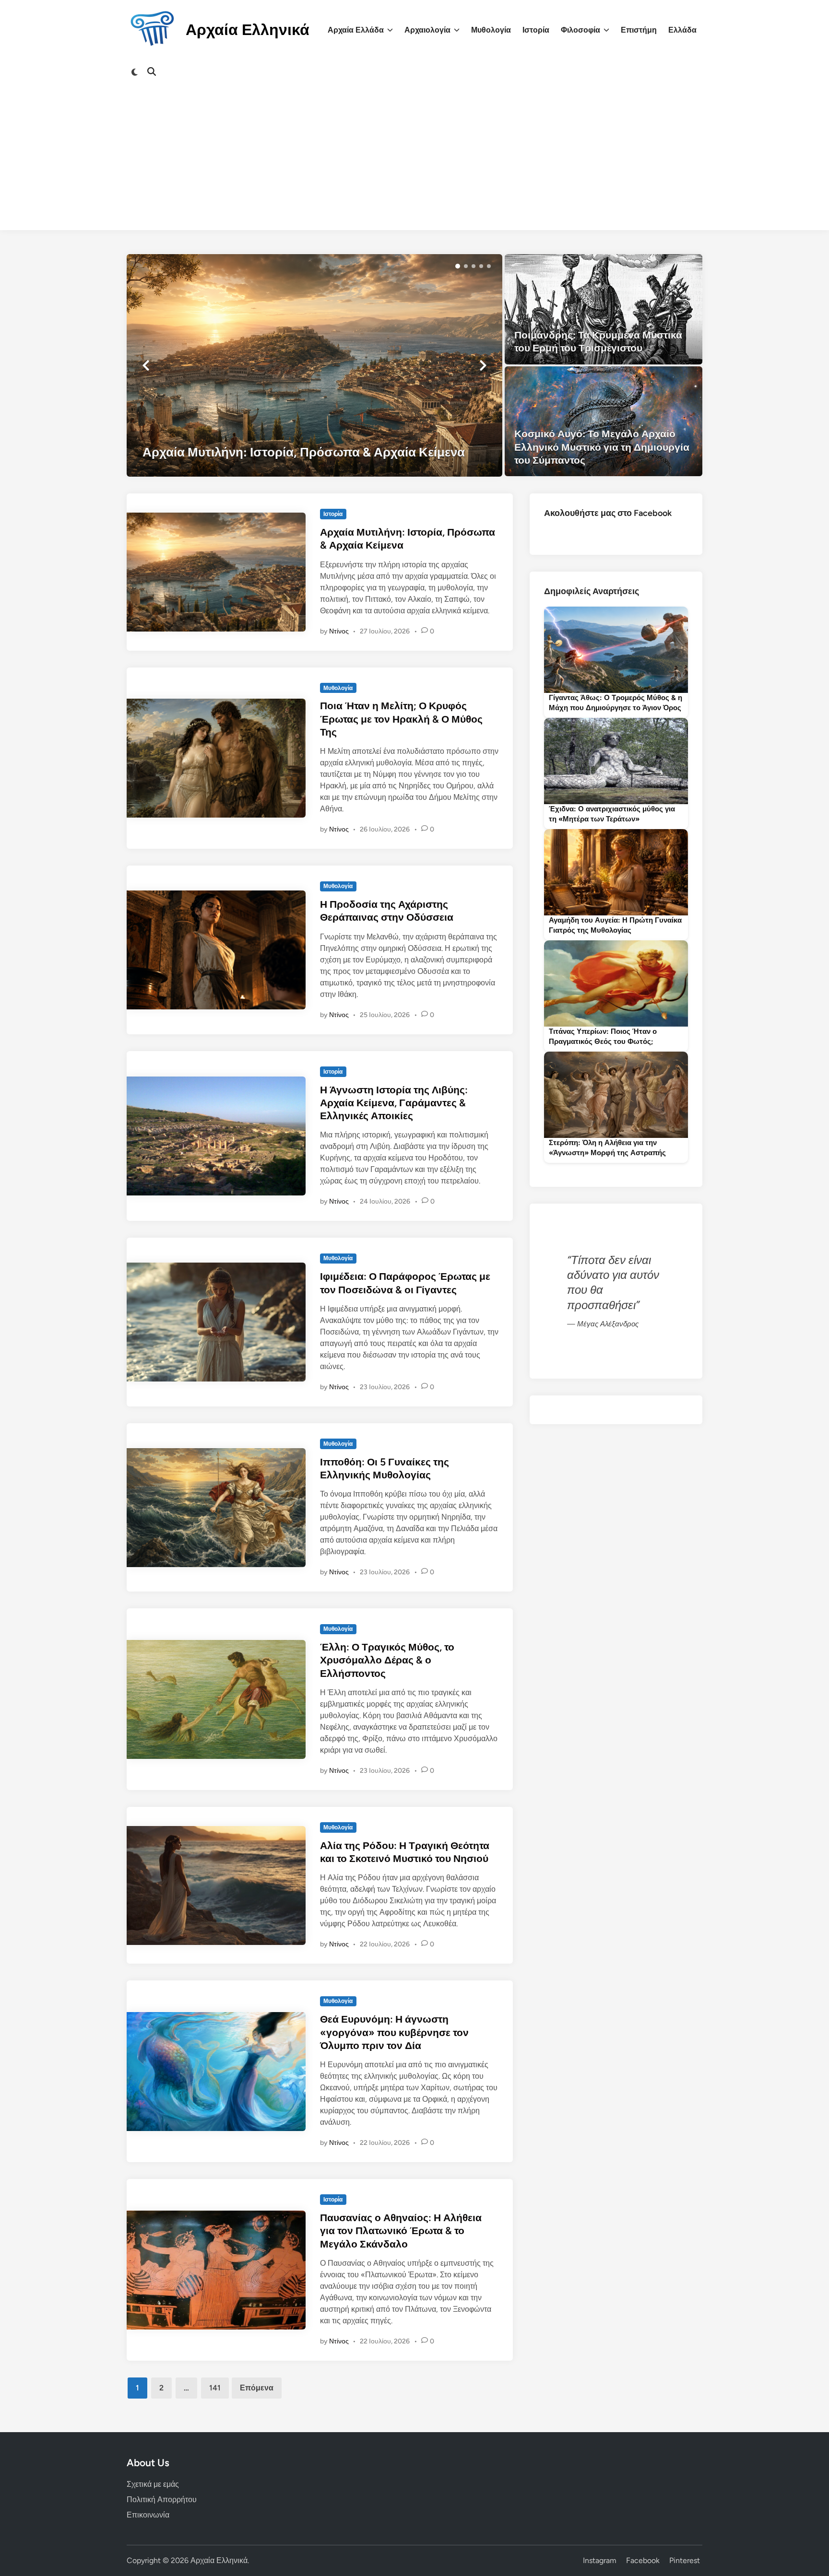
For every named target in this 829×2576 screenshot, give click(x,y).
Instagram (600, 2560)
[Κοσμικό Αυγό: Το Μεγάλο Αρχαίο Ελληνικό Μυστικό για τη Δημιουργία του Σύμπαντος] (604, 422)
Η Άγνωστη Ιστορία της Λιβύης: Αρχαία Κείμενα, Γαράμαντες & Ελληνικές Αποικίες (394, 1103)
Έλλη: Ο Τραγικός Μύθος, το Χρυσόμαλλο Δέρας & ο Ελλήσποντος (387, 1660)
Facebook (643, 2560)
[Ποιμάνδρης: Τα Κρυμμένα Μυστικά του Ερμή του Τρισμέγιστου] (604, 309)
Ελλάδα (682, 30)
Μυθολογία (491, 30)
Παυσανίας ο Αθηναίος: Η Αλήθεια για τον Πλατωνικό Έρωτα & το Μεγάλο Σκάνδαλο (401, 2231)
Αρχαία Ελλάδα (356, 30)
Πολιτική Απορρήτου (162, 2500)
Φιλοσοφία (580, 30)
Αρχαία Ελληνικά (248, 30)
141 (215, 2388)
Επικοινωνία (148, 2515)
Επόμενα (257, 2388)
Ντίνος (339, 631)
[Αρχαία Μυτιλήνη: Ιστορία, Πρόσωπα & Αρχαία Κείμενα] (314, 365)
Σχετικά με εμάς (153, 2484)
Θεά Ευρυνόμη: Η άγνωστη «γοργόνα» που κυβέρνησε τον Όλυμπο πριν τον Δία (394, 2032)
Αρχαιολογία (427, 30)
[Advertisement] (414, 163)
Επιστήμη (639, 30)
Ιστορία (536, 30)
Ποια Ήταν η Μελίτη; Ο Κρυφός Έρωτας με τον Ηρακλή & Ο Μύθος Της (401, 719)
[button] (458, 266)
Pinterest (685, 2560)
